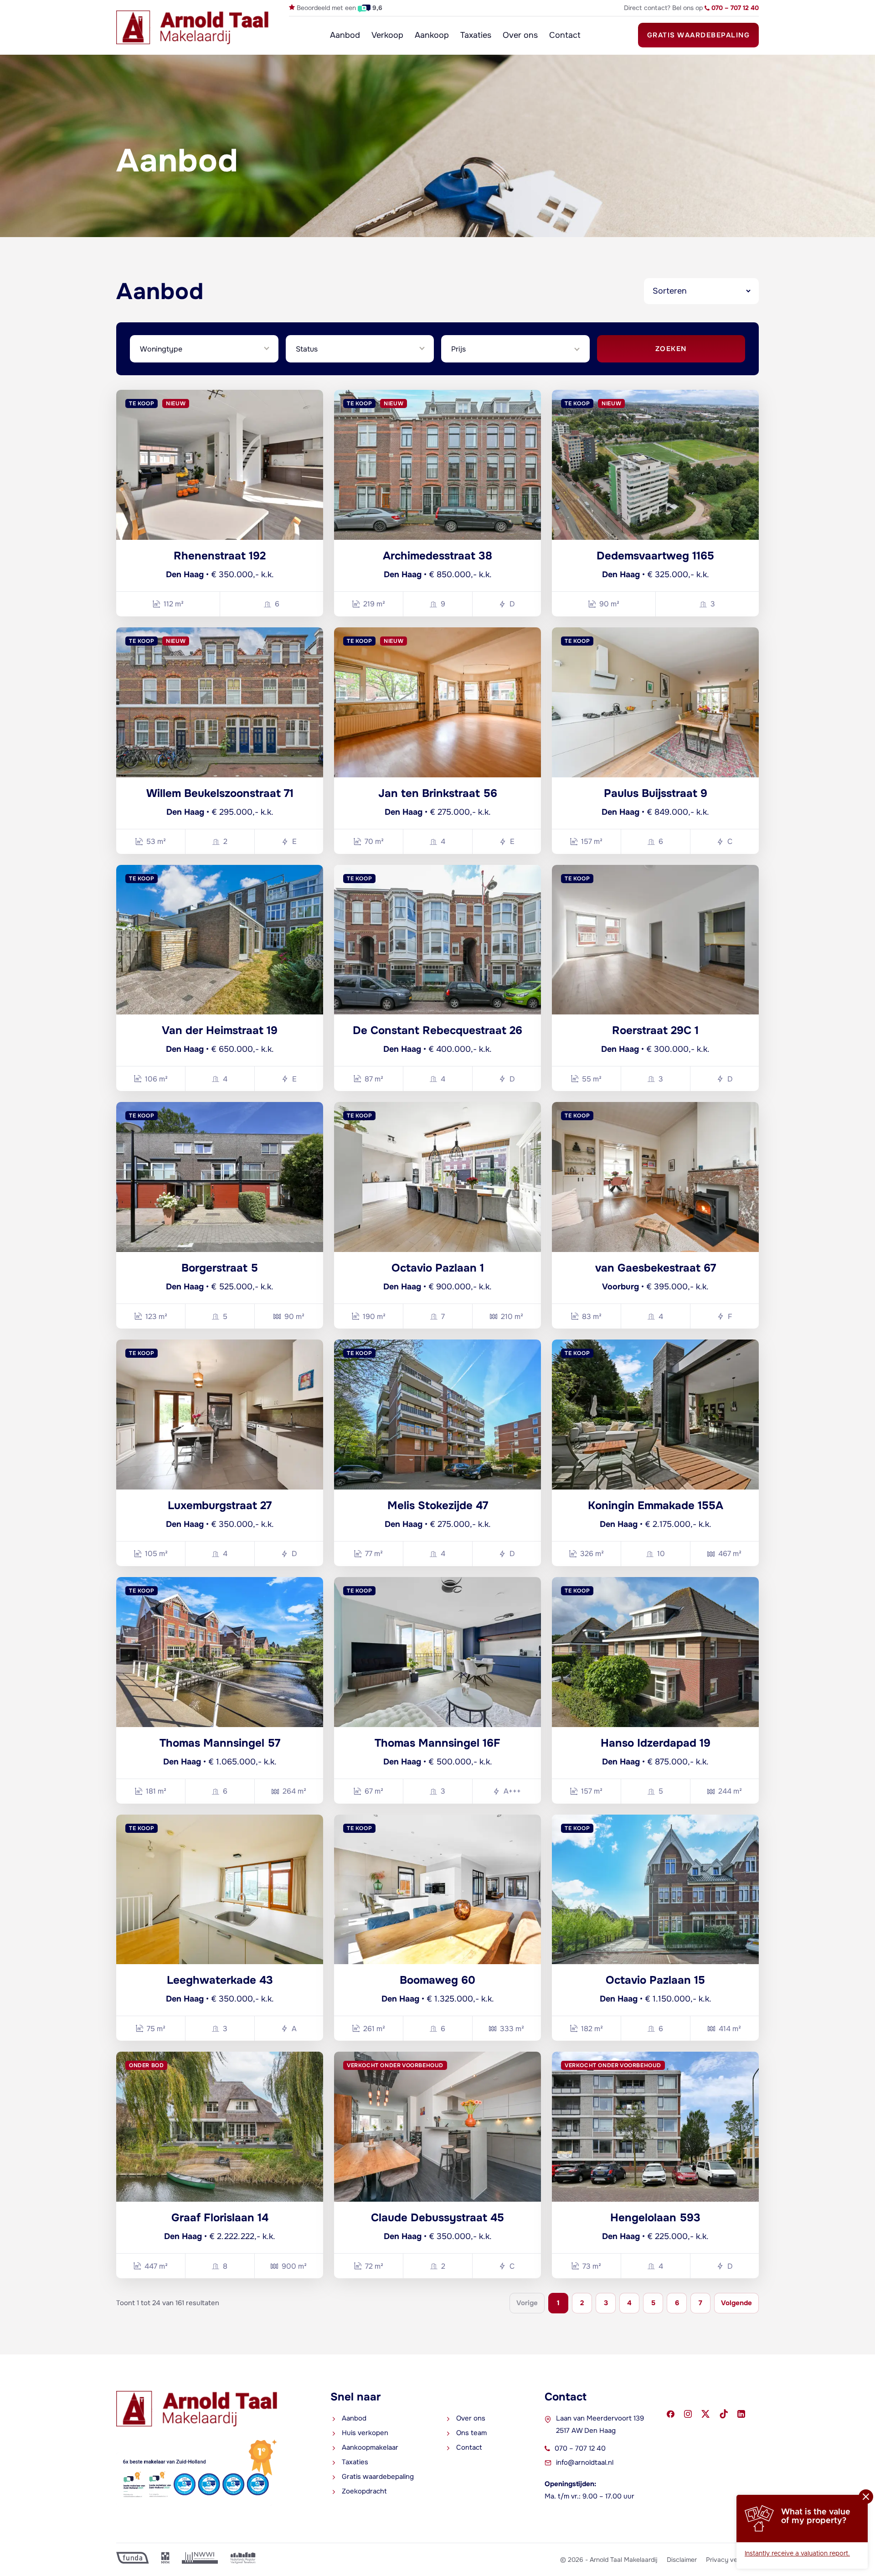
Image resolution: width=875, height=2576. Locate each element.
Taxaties (476, 35)
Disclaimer (682, 2560)
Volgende (736, 2303)
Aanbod (345, 35)
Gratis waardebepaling (699, 35)
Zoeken (671, 349)
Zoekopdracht (364, 2491)
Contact (565, 35)
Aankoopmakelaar (370, 2447)
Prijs (458, 349)
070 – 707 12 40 (580, 2448)
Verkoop (387, 35)
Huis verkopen (365, 2433)
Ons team (471, 2433)
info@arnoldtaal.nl (585, 2462)
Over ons (520, 35)
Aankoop (432, 35)
